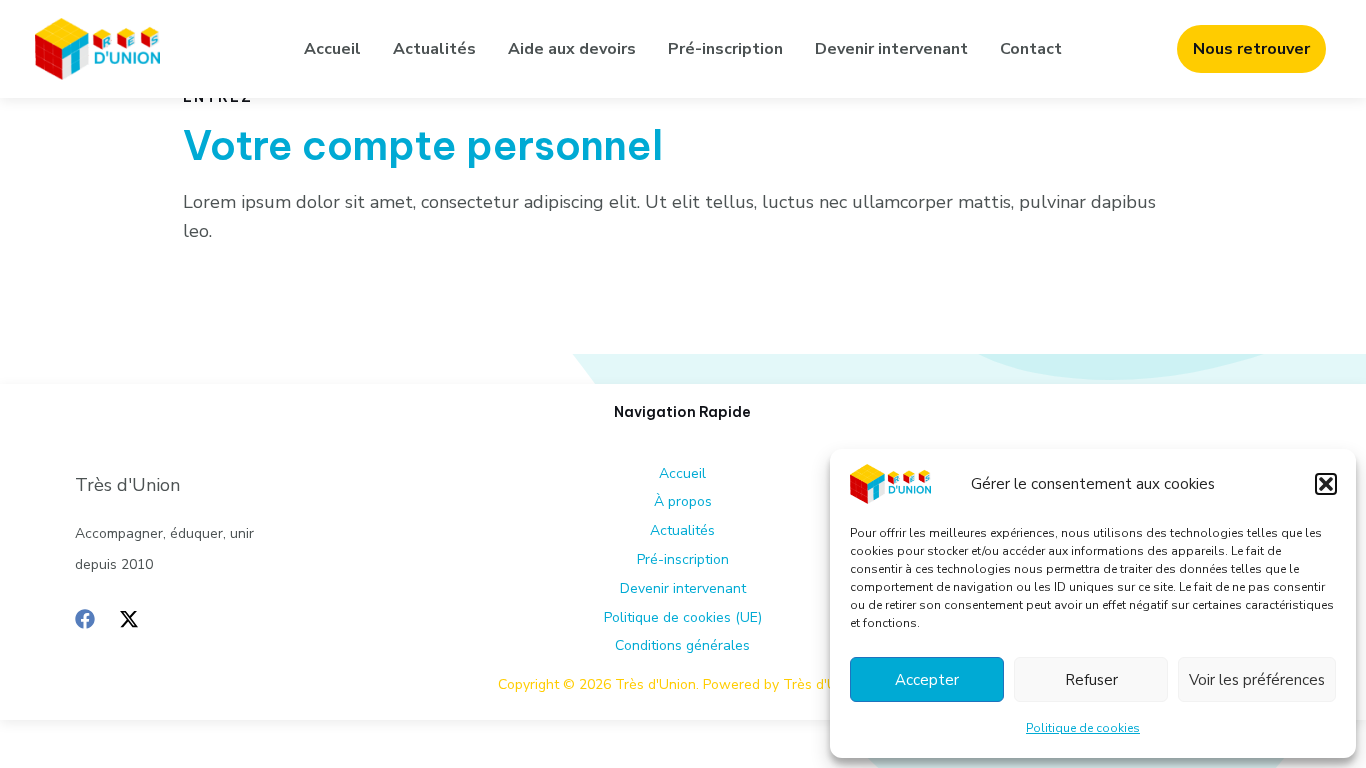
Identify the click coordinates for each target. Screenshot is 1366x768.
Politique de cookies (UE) (683, 617)
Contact (1031, 49)
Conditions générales (682, 645)
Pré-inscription (725, 49)
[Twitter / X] (129, 619)
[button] (1326, 484)
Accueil (332, 49)
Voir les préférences (1257, 680)
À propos (683, 501)
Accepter (927, 680)
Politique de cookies (1083, 728)
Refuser (1091, 680)
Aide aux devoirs (572, 49)
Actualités (434, 49)
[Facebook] (85, 619)
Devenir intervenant (891, 49)
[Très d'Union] (890, 483)
